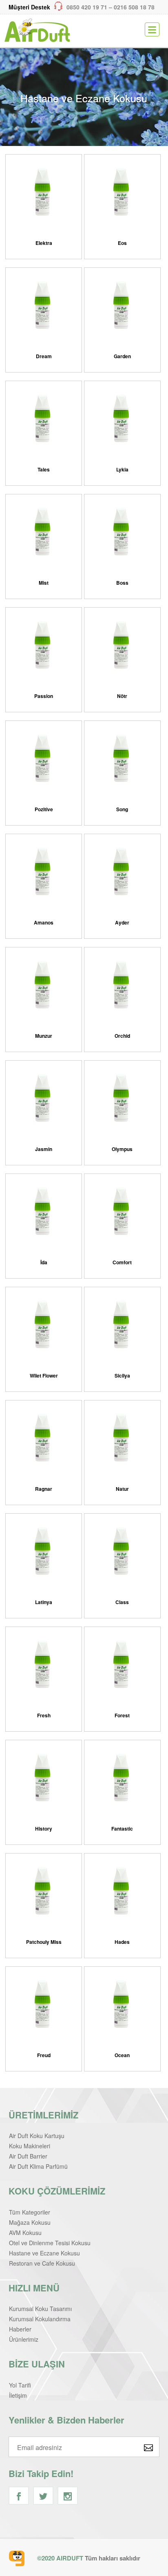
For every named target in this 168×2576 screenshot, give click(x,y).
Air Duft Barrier (28, 2156)
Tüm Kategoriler (30, 2212)
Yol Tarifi (20, 2385)
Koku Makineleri (30, 2146)
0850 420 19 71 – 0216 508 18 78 (82, 7)
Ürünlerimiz (24, 2339)
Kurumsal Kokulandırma (40, 2319)
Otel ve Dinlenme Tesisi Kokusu (50, 2243)
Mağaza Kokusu (30, 2222)
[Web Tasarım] (17, 2558)
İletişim (18, 2395)
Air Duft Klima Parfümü (38, 2166)
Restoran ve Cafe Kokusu (42, 2263)
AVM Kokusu (25, 2233)
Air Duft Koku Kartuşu (37, 2136)
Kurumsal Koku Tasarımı (40, 2309)
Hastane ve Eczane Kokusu (44, 2253)
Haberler (20, 2329)
